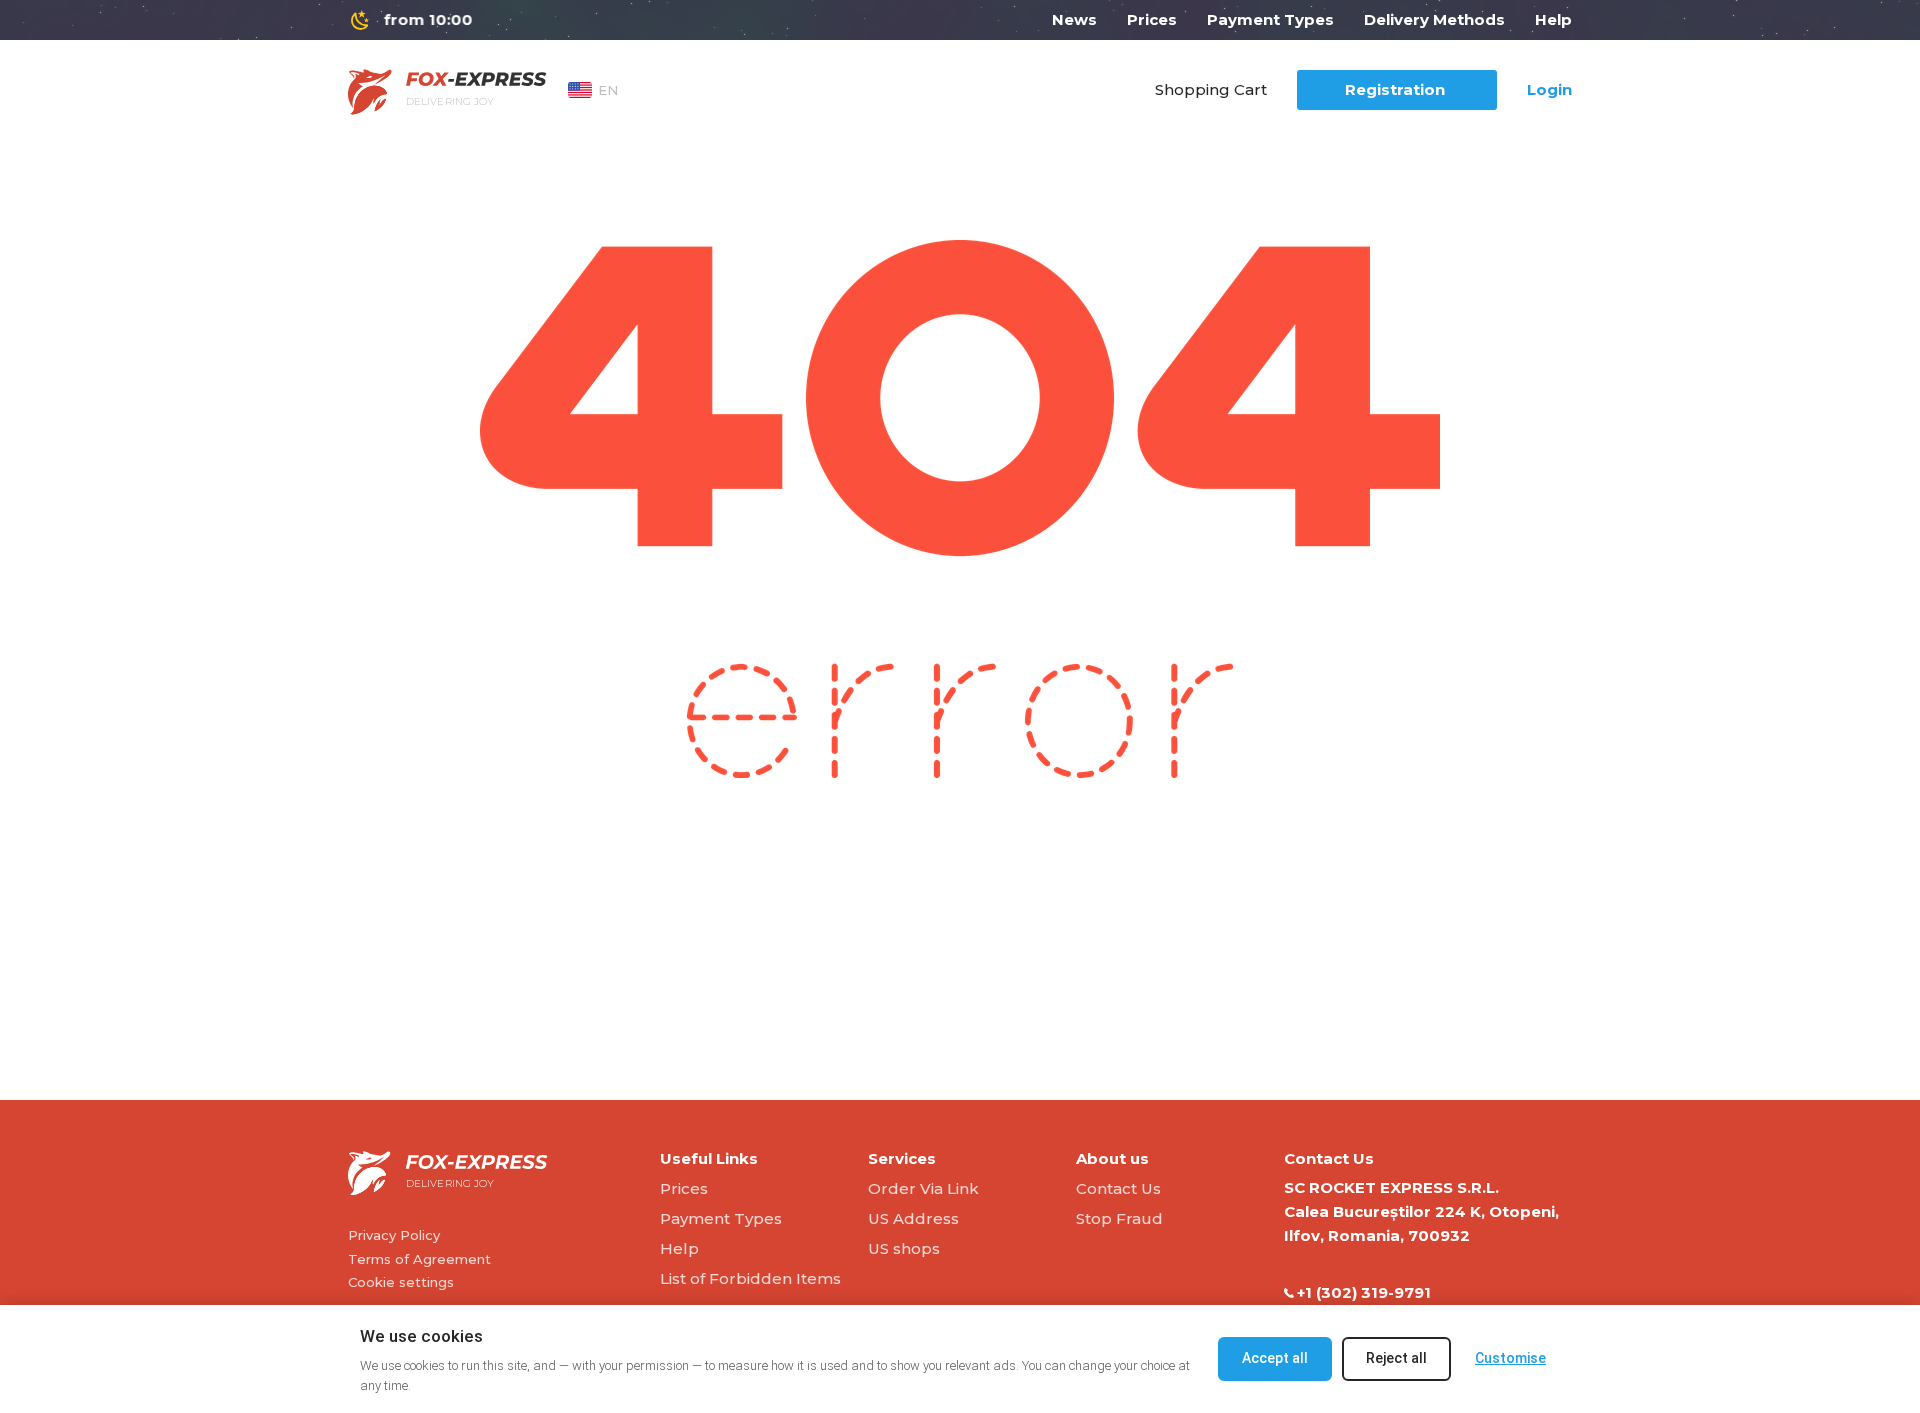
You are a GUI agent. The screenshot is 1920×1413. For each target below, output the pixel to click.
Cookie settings (401, 1282)
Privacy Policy (394, 1235)
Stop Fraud (1119, 1218)
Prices (1152, 19)
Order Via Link (923, 1188)
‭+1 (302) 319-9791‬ (1364, 1292)
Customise (1510, 1358)
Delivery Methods (1434, 19)
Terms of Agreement (419, 1259)
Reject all (1396, 1358)
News (1074, 19)
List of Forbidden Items (750, 1278)
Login (1549, 89)
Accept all (1275, 1358)
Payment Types (1270, 19)
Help (1553, 19)
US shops (904, 1248)
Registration (1395, 89)
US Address (913, 1218)
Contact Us (1118, 1188)
